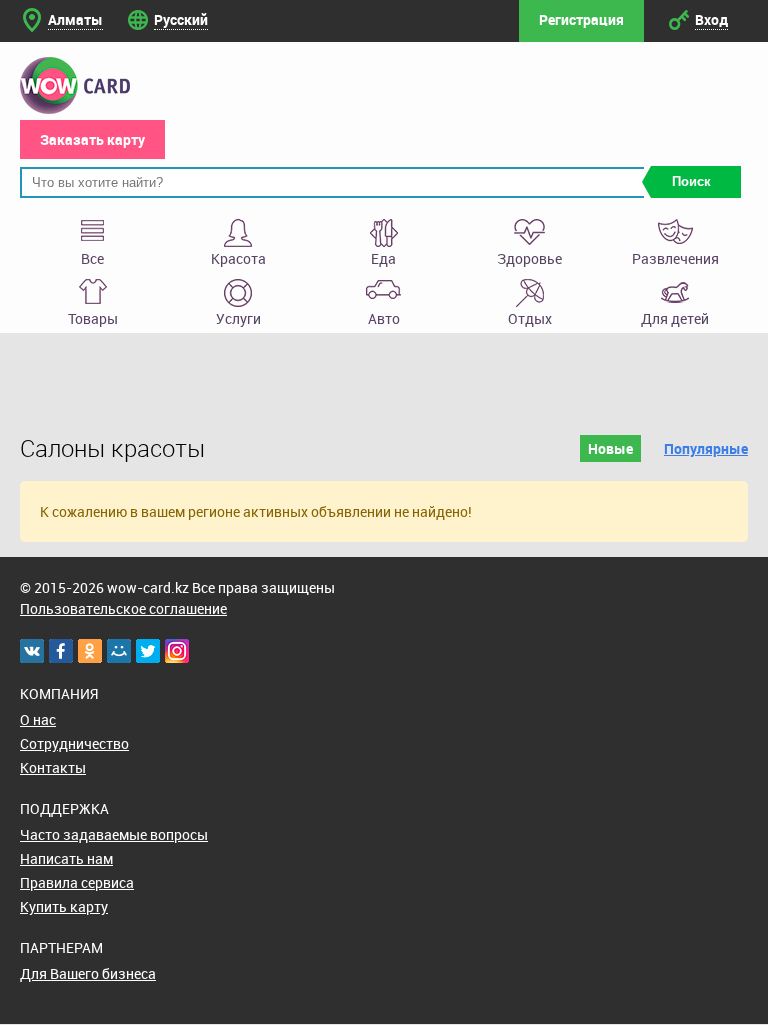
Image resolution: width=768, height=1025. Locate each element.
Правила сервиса (77, 882)
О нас (38, 719)
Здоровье (529, 258)
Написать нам (66, 858)
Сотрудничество (74, 743)
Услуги (238, 318)
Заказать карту (92, 139)
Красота (238, 258)
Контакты (53, 767)
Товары (93, 318)
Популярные (706, 448)
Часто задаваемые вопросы (114, 834)
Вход (711, 19)
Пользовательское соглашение (123, 608)
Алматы (75, 19)
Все (92, 258)
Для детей (675, 318)
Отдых (530, 318)
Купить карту (64, 906)
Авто (384, 318)
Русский (181, 19)
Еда (383, 258)
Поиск (691, 181)
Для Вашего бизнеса (88, 973)
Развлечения (675, 258)
